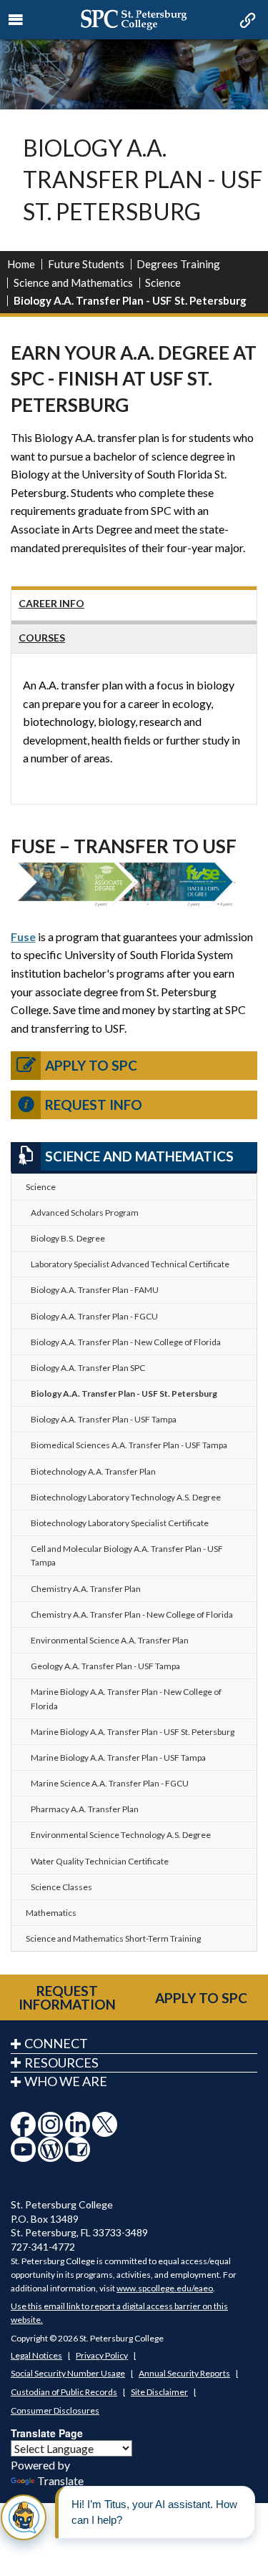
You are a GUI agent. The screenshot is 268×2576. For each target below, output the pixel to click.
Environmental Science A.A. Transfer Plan (110, 1640)
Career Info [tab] (51, 603)
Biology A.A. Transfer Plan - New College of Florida (126, 1342)
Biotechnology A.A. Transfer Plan (93, 1471)
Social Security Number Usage (68, 2373)
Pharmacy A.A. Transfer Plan (85, 1809)
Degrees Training (178, 264)
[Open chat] (24, 2517)
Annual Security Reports (184, 2373)
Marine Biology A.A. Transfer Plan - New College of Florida (126, 1699)
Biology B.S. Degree (68, 1238)
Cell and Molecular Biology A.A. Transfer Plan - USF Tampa (127, 1555)
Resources (61, 2063)
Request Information (67, 1997)
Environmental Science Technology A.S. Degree (121, 1835)
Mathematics (51, 1913)
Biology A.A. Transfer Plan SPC (88, 1368)
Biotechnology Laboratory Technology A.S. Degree (126, 1497)
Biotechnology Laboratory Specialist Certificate (120, 1523)
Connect (56, 2043)
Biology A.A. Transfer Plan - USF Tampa (104, 1419)
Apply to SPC (91, 1065)
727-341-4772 (43, 2247)
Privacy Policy (102, 2355)
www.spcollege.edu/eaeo (165, 2288)
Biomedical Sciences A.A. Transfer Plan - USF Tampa (129, 1445)
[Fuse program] (134, 884)
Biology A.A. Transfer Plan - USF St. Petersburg (124, 1393)
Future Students (86, 264)
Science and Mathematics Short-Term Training (113, 1938)
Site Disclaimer (159, 2392)
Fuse (23, 936)
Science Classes (61, 1887)
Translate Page (47, 2433)
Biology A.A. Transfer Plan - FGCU (94, 1316)
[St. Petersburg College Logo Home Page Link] (134, 20)
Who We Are (66, 2081)
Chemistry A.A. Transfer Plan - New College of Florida (132, 1614)
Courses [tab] (42, 638)
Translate (60, 2481)
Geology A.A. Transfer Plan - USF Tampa (105, 1666)
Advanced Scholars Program (85, 1213)
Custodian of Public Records (64, 2392)
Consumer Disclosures (55, 2410)
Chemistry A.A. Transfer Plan (86, 1589)
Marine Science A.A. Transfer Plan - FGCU (110, 1783)
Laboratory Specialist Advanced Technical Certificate (130, 1264)
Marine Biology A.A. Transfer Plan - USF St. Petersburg (133, 1732)
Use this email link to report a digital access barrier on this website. (119, 2313)
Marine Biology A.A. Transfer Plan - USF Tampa (118, 1758)
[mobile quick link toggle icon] (246, 21)
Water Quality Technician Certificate (100, 1861)
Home (21, 264)
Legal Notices (36, 2355)
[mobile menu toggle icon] (16, 20)
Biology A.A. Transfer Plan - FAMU (95, 1290)
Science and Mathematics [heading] (139, 1156)
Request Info (94, 1105)
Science (163, 282)
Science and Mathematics (73, 282)
